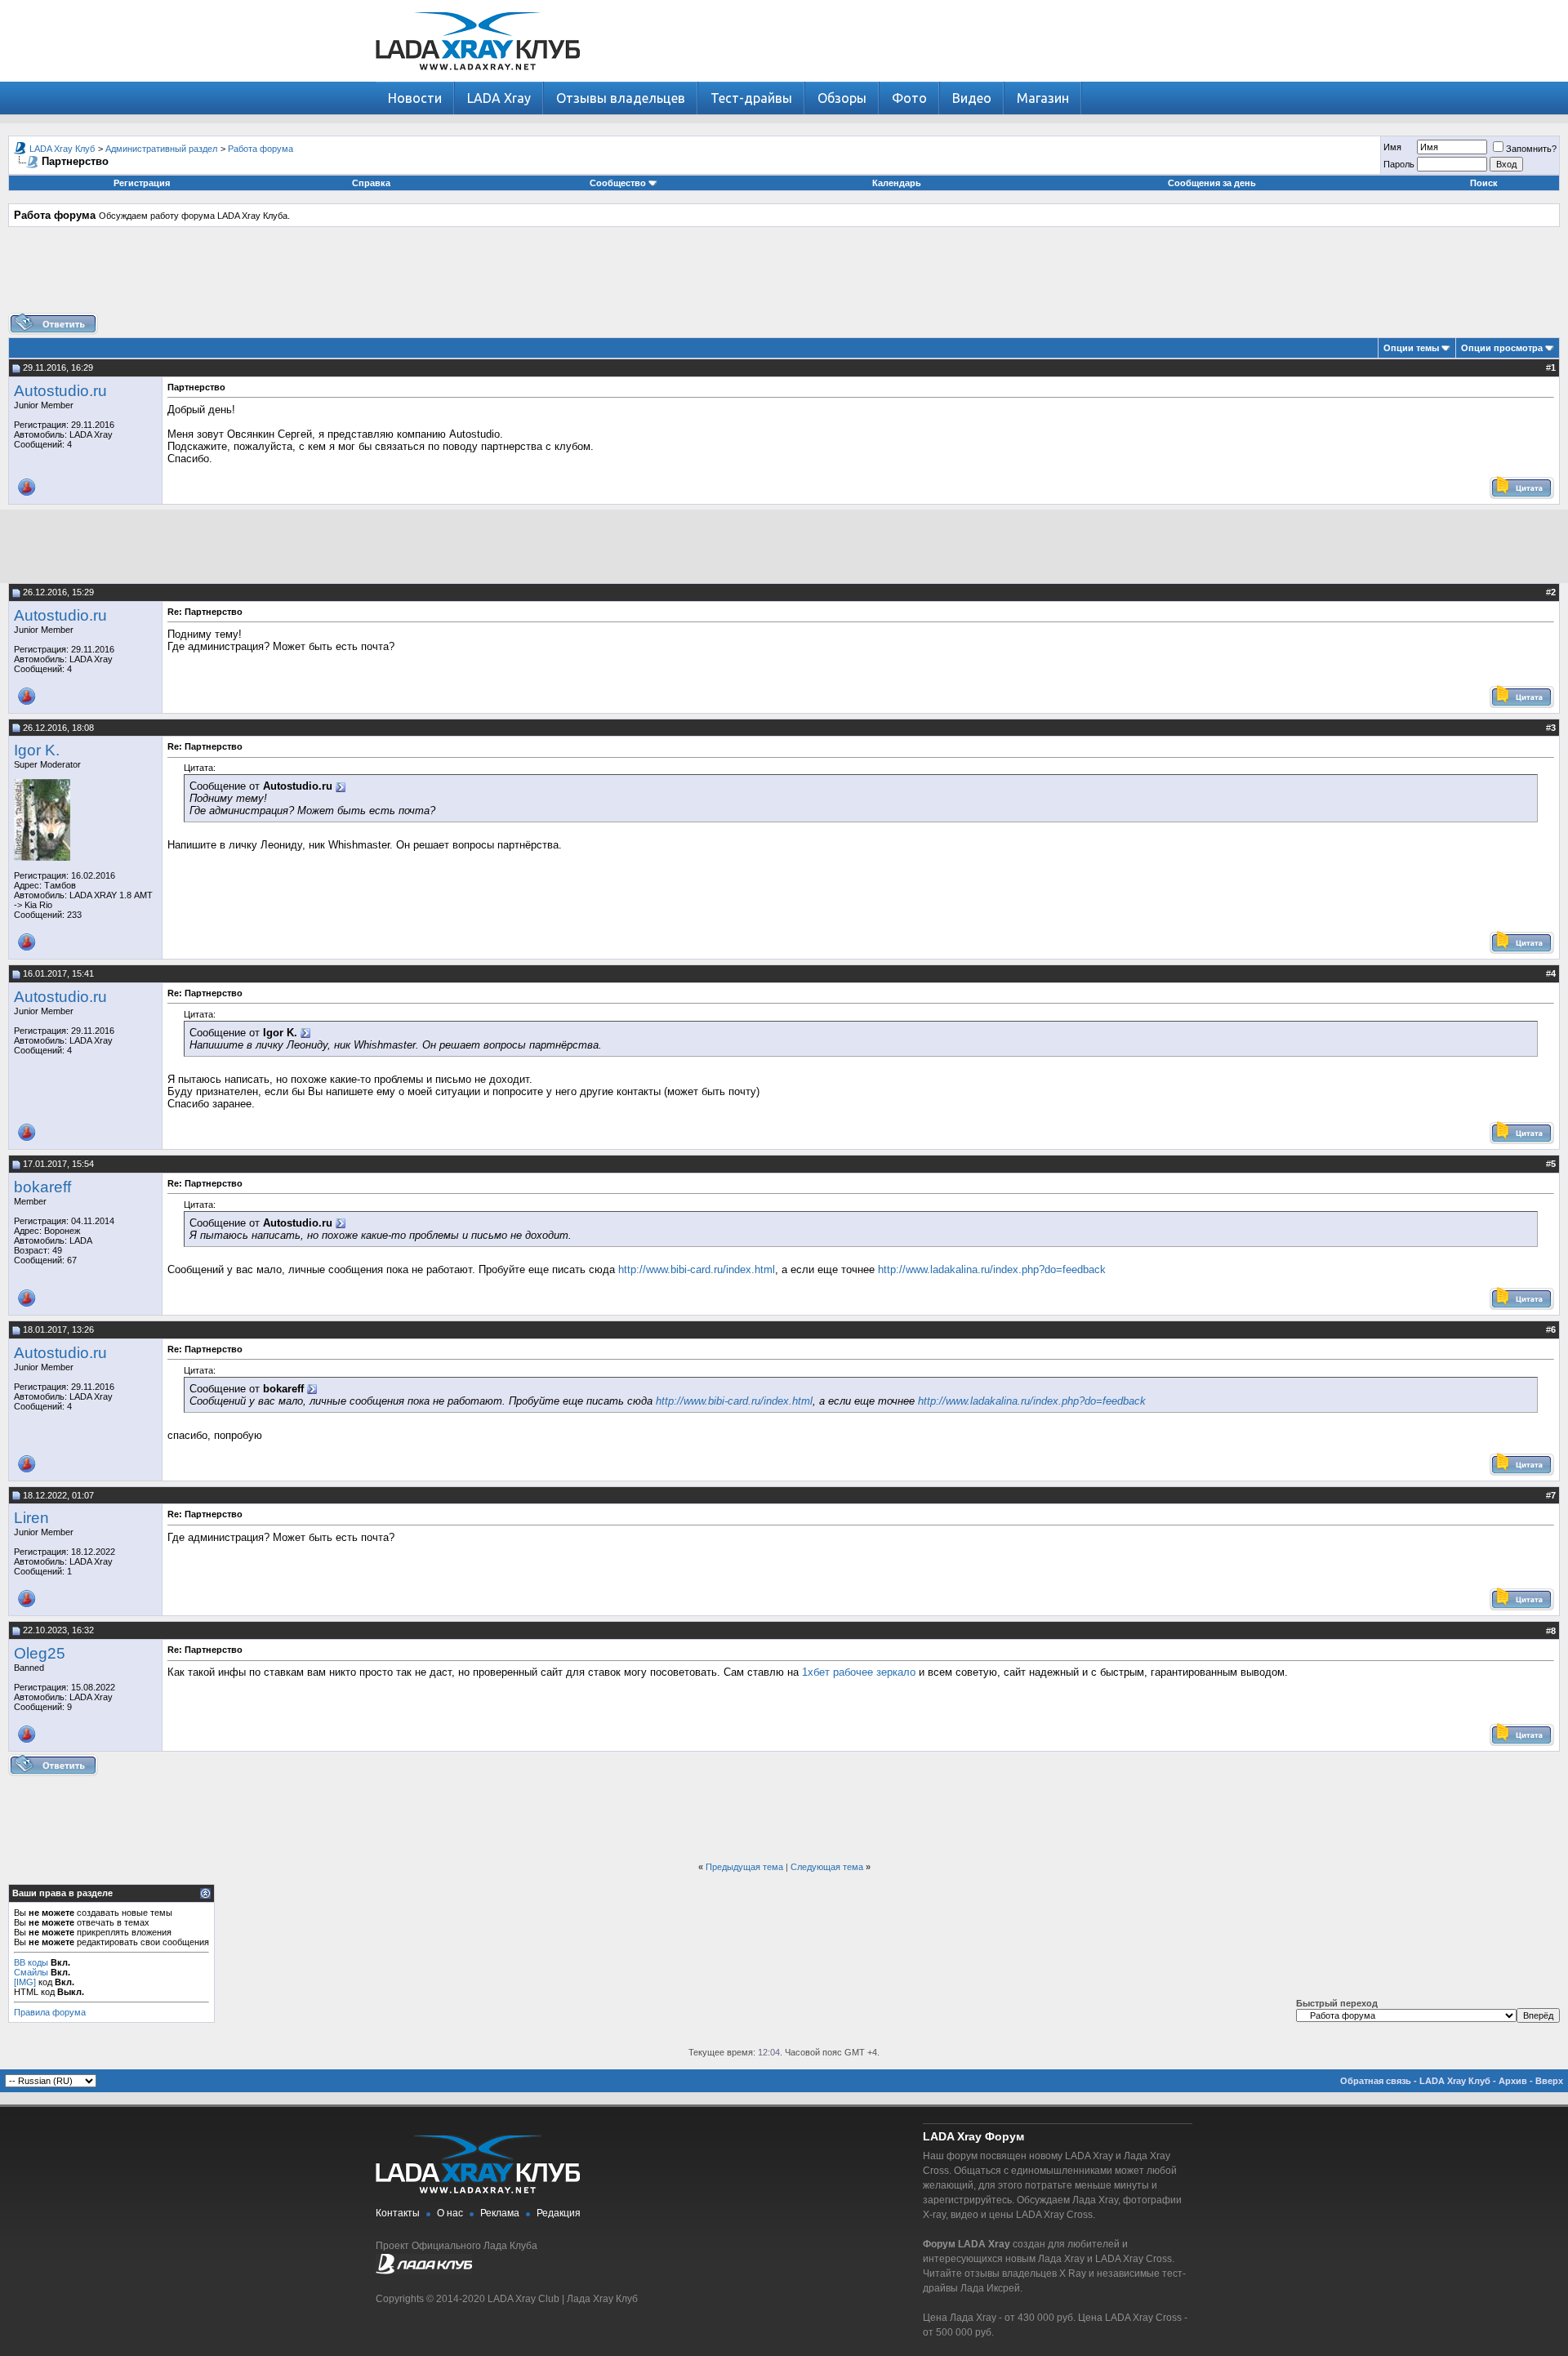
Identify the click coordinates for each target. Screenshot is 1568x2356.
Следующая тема (827, 1867)
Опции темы (1411, 348)
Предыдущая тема (744, 1867)
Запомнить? (1531, 149)
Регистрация (142, 183)
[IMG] (25, 1982)
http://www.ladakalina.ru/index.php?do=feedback (992, 1269)
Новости (415, 98)
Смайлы (31, 1972)
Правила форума (50, 2012)
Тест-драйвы (751, 98)
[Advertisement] (784, 276)
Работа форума (261, 149)
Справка (371, 183)
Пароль (1399, 164)
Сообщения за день (1212, 183)
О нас (450, 2213)
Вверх (1549, 2081)
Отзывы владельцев (621, 98)
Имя (1392, 147)
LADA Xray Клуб (62, 149)
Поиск (1484, 183)
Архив (1513, 2081)
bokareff (42, 1187)
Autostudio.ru (60, 391)
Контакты (398, 2213)
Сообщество (618, 183)
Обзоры (842, 98)
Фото (909, 98)
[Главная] (478, 78)
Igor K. (37, 750)
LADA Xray (499, 98)
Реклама (500, 2213)
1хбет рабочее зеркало (859, 1672)
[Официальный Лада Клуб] (424, 2271)
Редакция (559, 2213)
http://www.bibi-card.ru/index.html (697, 1269)
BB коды (31, 1962)
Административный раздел (161, 149)
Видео (972, 98)
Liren (31, 1518)
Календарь (897, 183)
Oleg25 (40, 1653)
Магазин (1043, 98)
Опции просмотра (1502, 348)
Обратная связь (1376, 2081)
